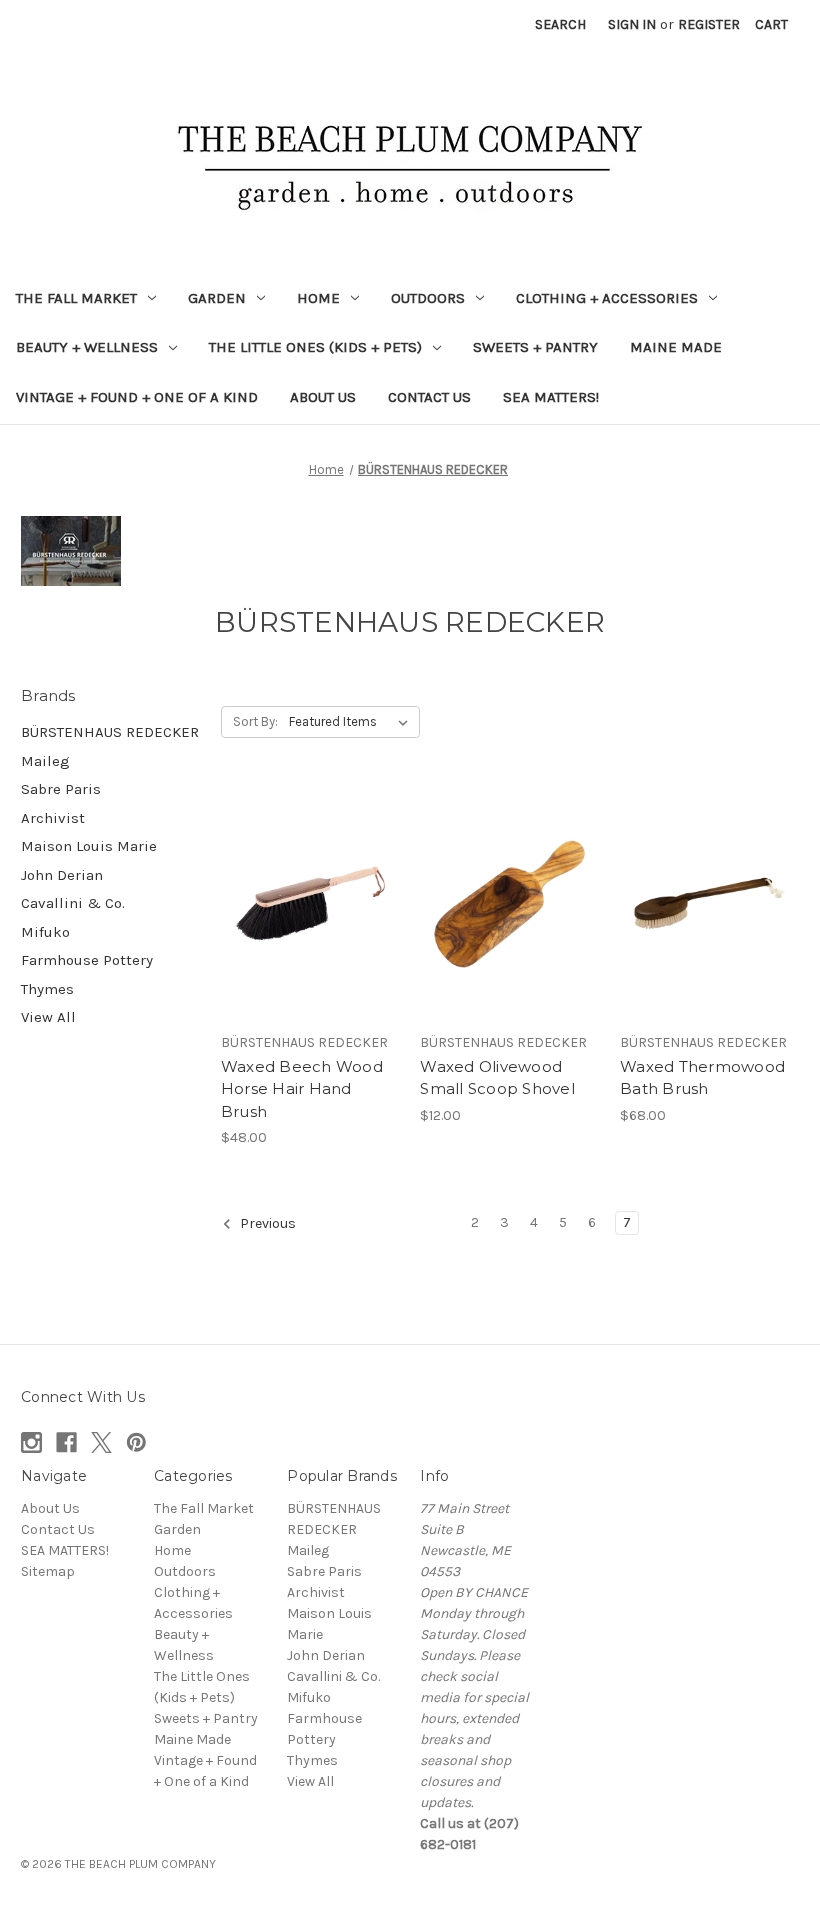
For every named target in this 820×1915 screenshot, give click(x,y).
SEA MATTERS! (551, 397)
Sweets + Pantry (535, 347)
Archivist (53, 818)
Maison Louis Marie (89, 846)
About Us (323, 397)
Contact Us (429, 397)
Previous (266, 1223)
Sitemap (48, 1571)
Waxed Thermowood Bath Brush (702, 1078)
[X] (101, 1442)
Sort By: (255, 721)
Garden (217, 298)
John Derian (62, 875)
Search (560, 24)
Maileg (45, 761)
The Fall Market (76, 298)
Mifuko (45, 932)
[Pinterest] (136, 1442)
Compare (304, 904)
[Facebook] (66, 1442)
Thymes (47, 989)
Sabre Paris (61, 789)
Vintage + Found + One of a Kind (137, 397)
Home (318, 298)
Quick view (307, 868)
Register (709, 24)
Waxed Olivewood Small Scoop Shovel (497, 1078)
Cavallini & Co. (73, 903)
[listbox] (352, 722)
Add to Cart (310, 939)
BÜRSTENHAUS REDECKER (110, 732)
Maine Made (676, 347)
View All (48, 1017)
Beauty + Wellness (87, 347)
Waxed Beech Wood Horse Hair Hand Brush (302, 1089)
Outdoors (428, 298)
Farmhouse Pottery (87, 960)
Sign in (632, 24)
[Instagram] (31, 1442)
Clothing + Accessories (607, 298)
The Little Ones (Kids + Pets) (315, 347)
